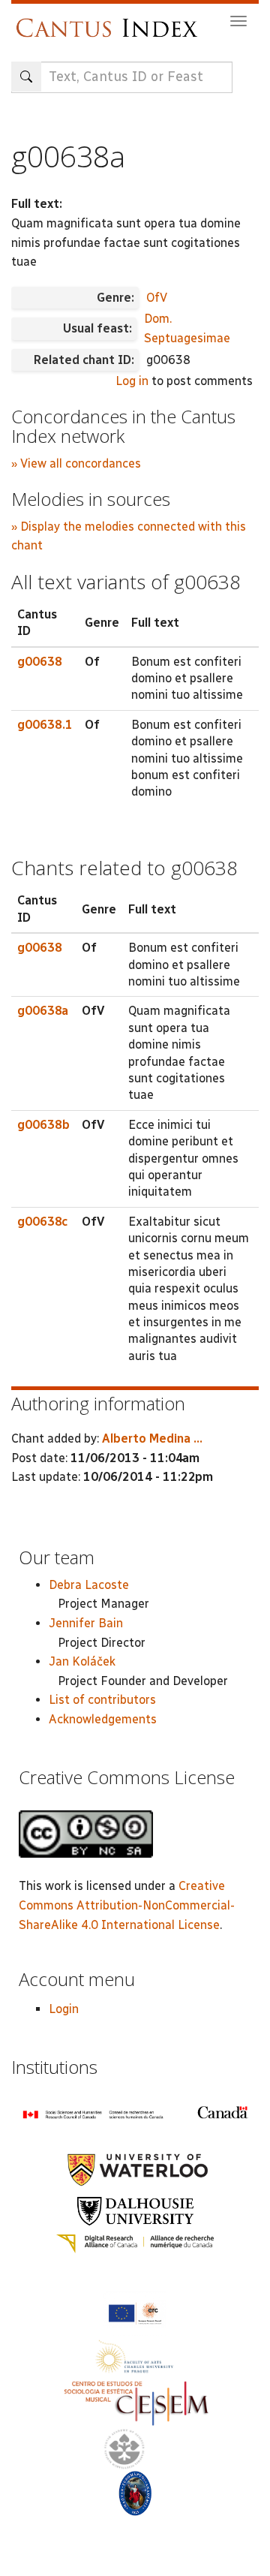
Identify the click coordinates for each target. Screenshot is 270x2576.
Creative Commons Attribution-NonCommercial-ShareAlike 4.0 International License (127, 1905)
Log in (132, 381)
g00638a (43, 1011)
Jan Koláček (82, 1661)
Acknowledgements (103, 1719)
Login (64, 2009)
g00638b (43, 1125)
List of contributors (102, 1700)
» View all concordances (76, 463)
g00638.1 (45, 725)
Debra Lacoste (89, 1585)
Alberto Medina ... (152, 1438)
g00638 (40, 662)
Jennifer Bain (86, 1623)
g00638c (42, 1222)
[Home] (111, 21)
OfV (157, 298)
